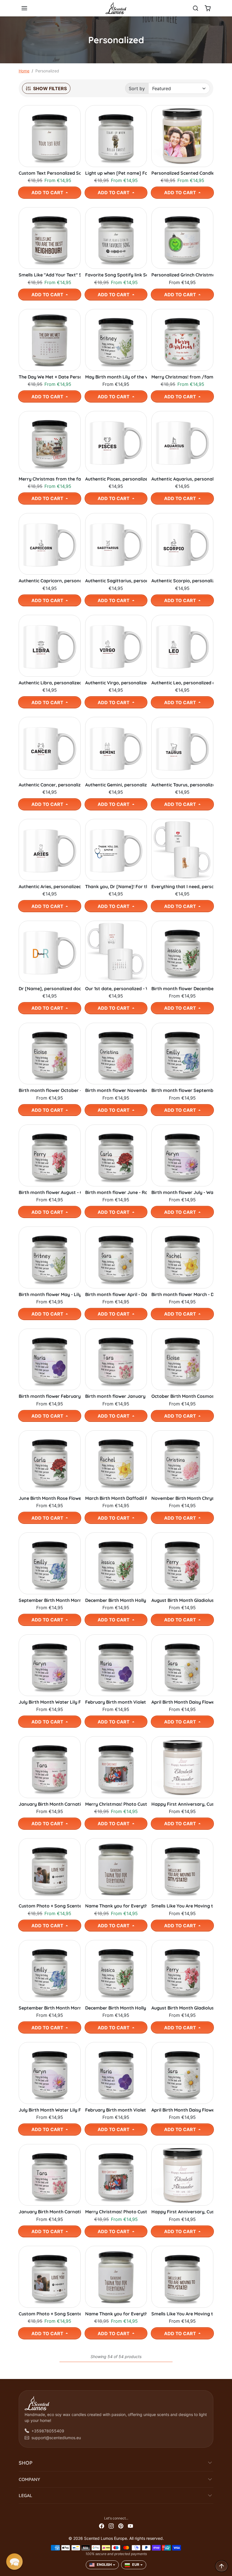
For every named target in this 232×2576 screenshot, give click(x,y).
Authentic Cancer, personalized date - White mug (50, 785)
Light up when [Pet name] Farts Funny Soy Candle (116, 173)
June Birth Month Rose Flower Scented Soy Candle (50, 1498)
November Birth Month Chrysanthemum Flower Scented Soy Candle (182, 1498)
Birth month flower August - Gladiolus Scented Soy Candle (50, 1192)
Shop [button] (26, 2463)
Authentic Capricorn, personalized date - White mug (50, 581)
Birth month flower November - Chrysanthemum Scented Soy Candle (116, 1090)
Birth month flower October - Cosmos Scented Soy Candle (50, 1090)
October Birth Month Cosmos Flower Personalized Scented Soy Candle (182, 1396)
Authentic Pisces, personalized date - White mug (116, 479)
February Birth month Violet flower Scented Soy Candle (116, 1702)
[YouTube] (130, 2526)
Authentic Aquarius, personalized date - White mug (182, 479)
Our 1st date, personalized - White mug (116, 989)
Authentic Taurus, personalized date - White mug (182, 785)
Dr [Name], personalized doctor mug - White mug (50, 989)
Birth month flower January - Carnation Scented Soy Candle (116, 1396)
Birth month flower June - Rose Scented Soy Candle (116, 1192)
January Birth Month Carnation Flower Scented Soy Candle (50, 1804)
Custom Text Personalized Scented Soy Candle (50, 173)
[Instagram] (111, 2526)
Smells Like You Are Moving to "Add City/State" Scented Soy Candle (182, 1906)
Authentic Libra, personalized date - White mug (50, 683)
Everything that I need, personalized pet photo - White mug (182, 887)
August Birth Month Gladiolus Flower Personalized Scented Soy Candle (182, 1600)
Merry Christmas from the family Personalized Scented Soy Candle (50, 479)
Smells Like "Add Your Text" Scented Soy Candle (50, 275)
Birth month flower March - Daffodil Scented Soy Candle (182, 1295)
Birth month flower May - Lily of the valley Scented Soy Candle (50, 1295)
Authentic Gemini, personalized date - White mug (116, 785)
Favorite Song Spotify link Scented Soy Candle (116, 275)
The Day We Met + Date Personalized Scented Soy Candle (50, 377)
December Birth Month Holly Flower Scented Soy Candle (116, 1600)
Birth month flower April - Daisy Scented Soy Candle (116, 1295)
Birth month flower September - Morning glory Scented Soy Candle (182, 1090)
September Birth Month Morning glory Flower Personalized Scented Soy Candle (50, 1600)
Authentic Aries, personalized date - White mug (50, 887)
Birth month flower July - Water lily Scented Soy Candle (182, 1192)
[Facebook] (102, 2526)
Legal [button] (25, 2495)
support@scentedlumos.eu (56, 2438)
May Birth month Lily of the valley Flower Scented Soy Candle (116, 377)
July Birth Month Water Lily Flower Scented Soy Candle (50, 1702)
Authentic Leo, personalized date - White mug (182, 683)
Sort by (137, 88)
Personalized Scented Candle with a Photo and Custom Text (182, 173)
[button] (30, 8)
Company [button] (29, 2479)
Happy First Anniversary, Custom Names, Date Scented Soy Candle (182, 1804)
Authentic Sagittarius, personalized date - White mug (116, 581)
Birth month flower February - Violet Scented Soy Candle (50, 1396)
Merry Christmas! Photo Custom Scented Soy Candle (116, 1804)
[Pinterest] (121, 2526)
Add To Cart (48, 193)
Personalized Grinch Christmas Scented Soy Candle (182, 275)
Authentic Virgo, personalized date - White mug (116, 683)
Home (24, 71)
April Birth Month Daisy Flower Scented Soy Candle (182, 1702)
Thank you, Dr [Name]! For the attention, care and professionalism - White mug (116, 887)
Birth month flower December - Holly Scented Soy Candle (182, 989)
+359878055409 (48, 2431)
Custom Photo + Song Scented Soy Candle (50, 1906)
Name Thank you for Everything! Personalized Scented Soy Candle (116, 1906)
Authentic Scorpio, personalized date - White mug (182, 581)
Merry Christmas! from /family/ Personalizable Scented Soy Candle (182, 377)
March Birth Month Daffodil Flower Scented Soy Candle (116, 1498)
